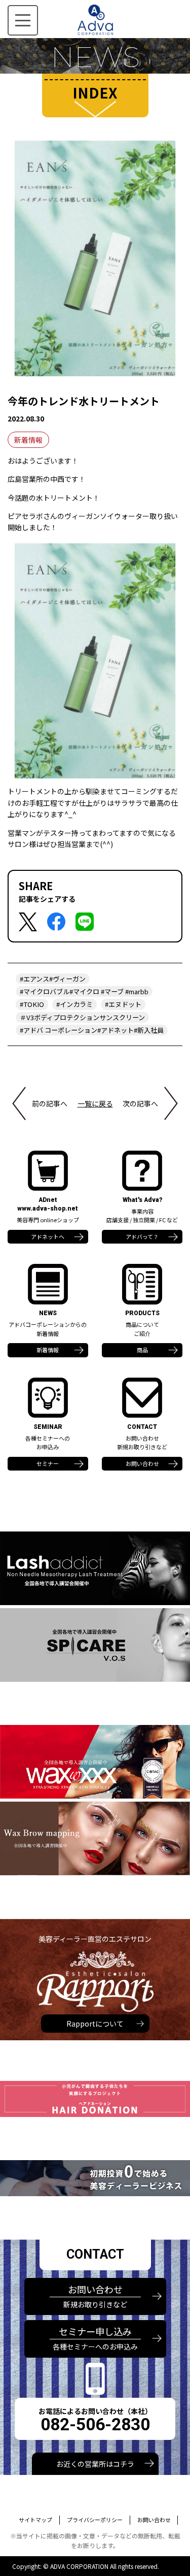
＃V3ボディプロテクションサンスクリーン (82, 1017)
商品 (142, 1350)
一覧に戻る (95, 1103)
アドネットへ (48, 1236)
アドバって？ (142, 1236)
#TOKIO (32, 1004)
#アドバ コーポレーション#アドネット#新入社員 (92, 1030)
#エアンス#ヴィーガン (53, 979)
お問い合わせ (142, 1463)
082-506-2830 (95, 2424)
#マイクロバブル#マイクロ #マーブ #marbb (84, 991)
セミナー (48, 1463)
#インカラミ (74, 1004)
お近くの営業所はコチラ (95, 2464)
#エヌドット (123, 1004)
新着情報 (28, 440)
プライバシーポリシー (95, 2520)
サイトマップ (35, 2520)
